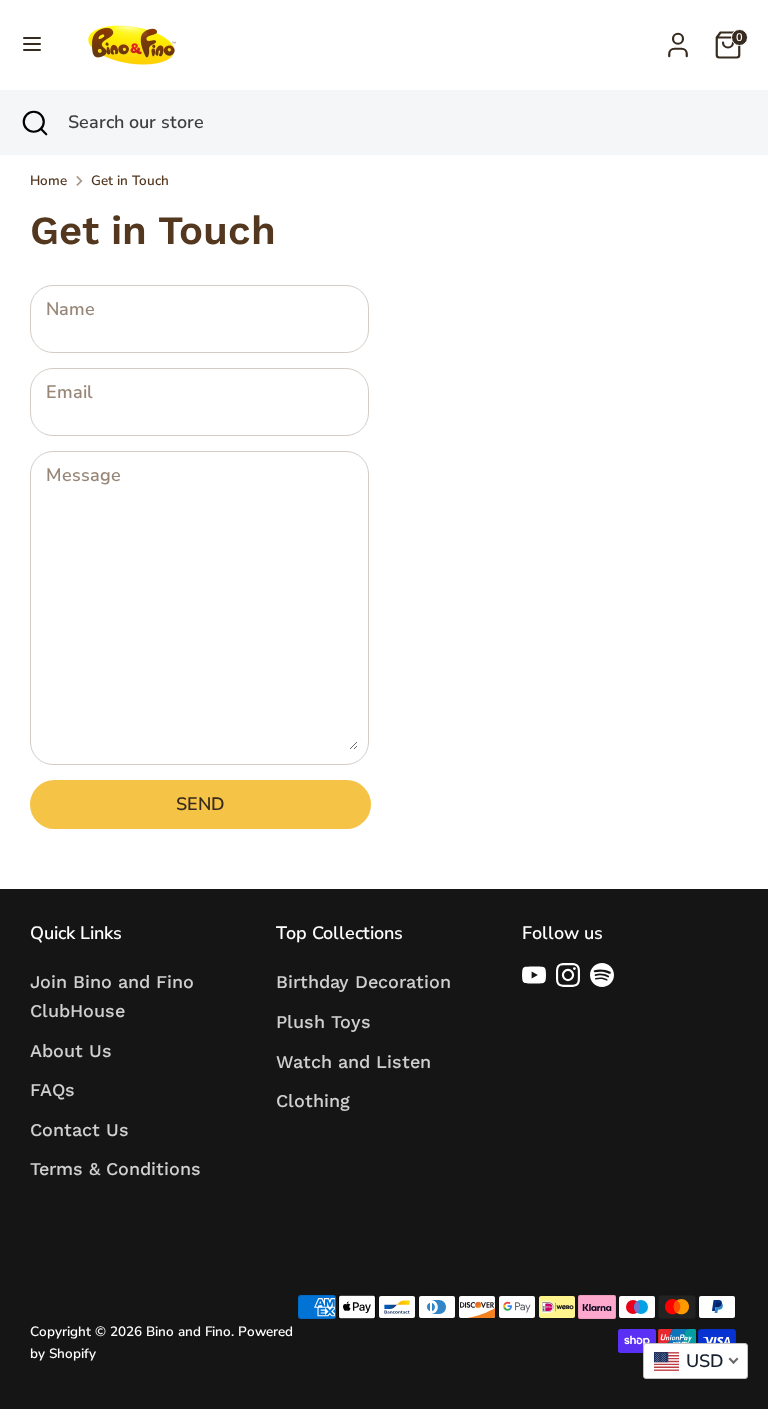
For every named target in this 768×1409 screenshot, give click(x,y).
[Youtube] (534, 975)
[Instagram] (568, 975)
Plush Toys (323, 1021)
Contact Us (79, 1129)
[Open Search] (34, 122)
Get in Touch (130, 180)
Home (48, 180)
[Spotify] (602, 975)
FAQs (52, 1089)
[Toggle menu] (32, 44)
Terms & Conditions (115, 1168)
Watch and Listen (353, 1061)
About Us (71, 1050)
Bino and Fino (188, 1331)
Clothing (313, 1100)
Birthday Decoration (363, 981)
